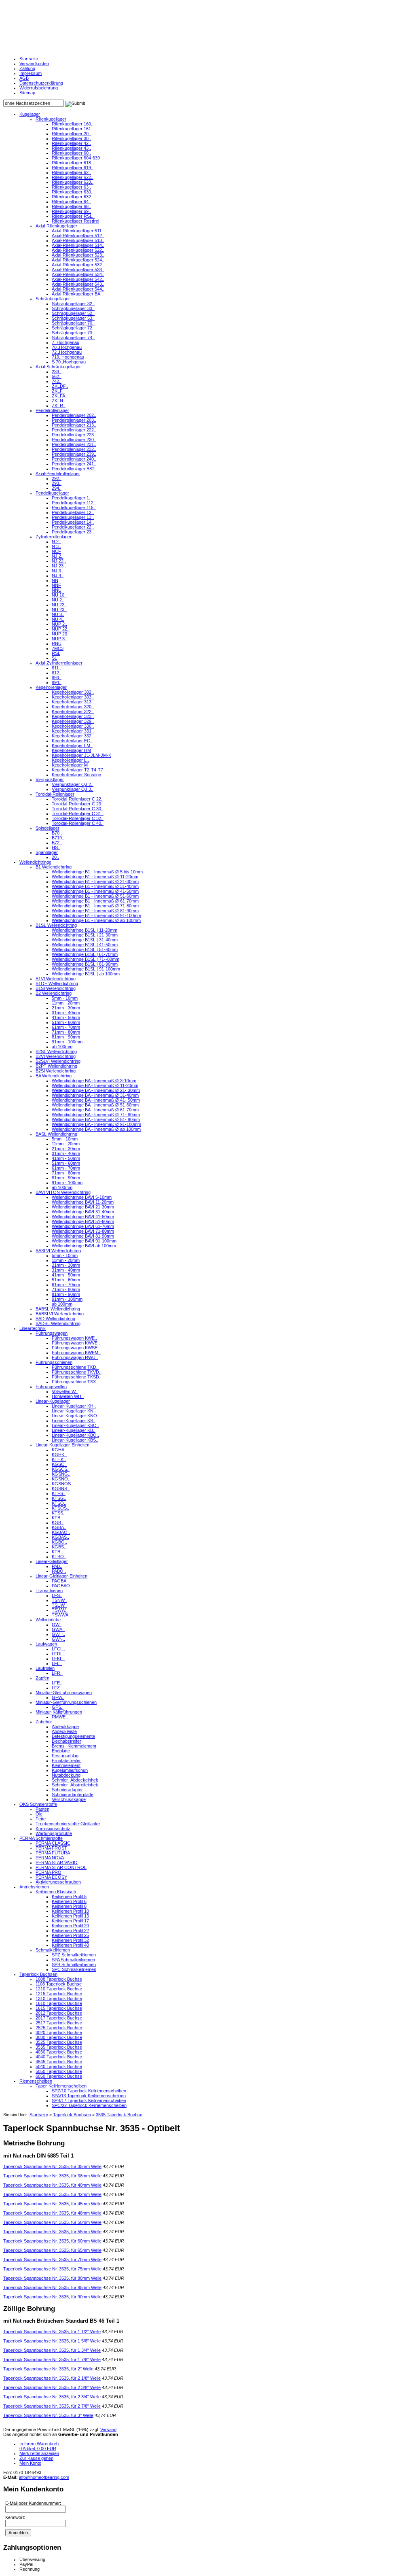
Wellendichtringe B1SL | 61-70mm (85, 954)
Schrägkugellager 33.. (73, 308)
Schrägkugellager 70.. (73, 323)
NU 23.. (59, 609)
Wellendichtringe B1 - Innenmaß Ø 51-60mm (95, 896)
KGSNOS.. (62, 1484)
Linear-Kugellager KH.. (74, 1406)
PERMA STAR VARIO (57, 1862)
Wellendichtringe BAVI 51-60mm (83, 1221)
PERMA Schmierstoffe (41, 1838)
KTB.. (57, 1552)
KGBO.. (59, 1542)
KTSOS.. (60, 1508)
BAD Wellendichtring (55, 1319)
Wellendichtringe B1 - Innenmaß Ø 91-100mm (96, 915)
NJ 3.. (58, 571)
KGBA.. (59, 1527)
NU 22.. (59, 605)
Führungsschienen (54, 1362)
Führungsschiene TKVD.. (77, 1372)
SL (54, 658)
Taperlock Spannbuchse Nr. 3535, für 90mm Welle (52, 2297)
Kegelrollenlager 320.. (73, 707)
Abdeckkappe (65, 1727)
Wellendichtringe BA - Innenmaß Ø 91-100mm (96, 1124)
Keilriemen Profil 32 (70, 1940)
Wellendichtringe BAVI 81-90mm (83, 1236)
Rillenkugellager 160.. (73, 124)
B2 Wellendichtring (54, 993)
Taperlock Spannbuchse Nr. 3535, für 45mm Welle (52, 2204)
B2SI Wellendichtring (56, 1071)
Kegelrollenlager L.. (70, 760)
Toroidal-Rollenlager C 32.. (78, 818)
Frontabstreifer (66, 1761)
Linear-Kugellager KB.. (74, 1430)
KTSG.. (59, 1498)
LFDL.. (58, 1654)
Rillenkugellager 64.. (71, 202)
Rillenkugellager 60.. (71, 153)
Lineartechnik (33, 1328)
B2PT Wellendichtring (56, 1066)
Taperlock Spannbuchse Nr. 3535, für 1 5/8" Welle (52, 2341)
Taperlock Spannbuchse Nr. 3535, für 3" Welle (48, 2415)
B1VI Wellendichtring (56, 979)
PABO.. (59, 1571)
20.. (55, 857)
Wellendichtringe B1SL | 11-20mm (84, 930)
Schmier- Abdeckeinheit (75, 1780)
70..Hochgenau (67, 347)
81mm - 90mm (66, 1037)
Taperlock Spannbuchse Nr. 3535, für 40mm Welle (52, 2185)
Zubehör (44, 1722)
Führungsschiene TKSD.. (77, 1377)
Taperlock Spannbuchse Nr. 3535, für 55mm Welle (52, 2232)
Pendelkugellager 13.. (73, 517)
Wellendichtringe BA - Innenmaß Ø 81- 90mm (96, 1119)
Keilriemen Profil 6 (69, 1901)
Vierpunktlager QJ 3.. (73, 789)
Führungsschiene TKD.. (75, 1367)
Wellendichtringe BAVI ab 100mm (84, 1246)
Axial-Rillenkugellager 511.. (78, 231)
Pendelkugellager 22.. (73, 527)
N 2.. (56, 542)
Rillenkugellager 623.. (73, 182)
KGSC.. (59, 1464)
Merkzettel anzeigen (39, 2453)
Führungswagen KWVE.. (76, 1343)
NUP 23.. (61, 634)
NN (55, 580)
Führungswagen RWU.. (75, 1357)
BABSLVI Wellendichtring (60, 1314)
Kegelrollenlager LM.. (72, 745)
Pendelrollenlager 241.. (74, 464)
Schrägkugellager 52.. (73, 313)
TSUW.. (59, 1605)
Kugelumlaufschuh (70, 1770)
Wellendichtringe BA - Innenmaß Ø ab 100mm (96, 1129)
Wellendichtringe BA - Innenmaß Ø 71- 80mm (96, 1115)
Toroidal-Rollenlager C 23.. (78, 804)
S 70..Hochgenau (69, 362)
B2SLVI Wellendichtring (58, 1061)
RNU (57, 643)
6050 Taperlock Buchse (59, 2076)
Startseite (29, 59)
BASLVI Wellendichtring (58, 1251)
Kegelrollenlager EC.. (72, 741)
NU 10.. (59, 595)
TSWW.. (60, 1610)
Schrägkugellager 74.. (73, 338)
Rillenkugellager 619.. (73, 168)
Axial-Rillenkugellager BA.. (77, 294)
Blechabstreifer (67, 1741)
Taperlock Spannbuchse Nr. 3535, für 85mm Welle (52, 2287)
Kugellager (30, 114)
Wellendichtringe (35, 862)
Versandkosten (34, 64)
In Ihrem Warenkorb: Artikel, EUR (40, 2446)
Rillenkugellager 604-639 (76, 158)
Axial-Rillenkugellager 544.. (78, 289)
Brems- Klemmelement (74, 1746)
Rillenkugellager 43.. (71, 148)
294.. (57, 488)
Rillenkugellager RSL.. (73, 216)
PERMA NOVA (50, 1858)
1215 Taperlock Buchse (59, 1994)
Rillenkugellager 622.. (73, 177)
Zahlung (27, 68)
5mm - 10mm (65, 998)
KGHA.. (59, 1450)
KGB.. (58, 1523)
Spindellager (48, 828)
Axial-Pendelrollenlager (58, 474)
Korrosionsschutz (53, 1828)
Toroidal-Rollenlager (55, 794)
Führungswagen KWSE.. (76, 1348)
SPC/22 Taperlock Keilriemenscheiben (89, 2105)
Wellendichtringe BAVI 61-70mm (83, 1226)
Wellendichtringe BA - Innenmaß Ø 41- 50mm (96, 1100)
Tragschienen (49, 1591)
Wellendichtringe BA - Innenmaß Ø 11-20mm (95, 1085)
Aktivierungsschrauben (58, 1882)
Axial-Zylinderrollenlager (59, 663)
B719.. (58, 838)
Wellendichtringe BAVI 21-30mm (83, 1207)
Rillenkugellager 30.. (71, 138)
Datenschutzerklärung (41, 83)
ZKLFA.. (60, 396)
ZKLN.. (59, 401)
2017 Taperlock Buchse (59, 2018)
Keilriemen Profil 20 (70, 1926)
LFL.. (57, 1663)
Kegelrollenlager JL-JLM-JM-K (81, 755)
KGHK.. (59, 1455)
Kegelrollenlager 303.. (73, 697)
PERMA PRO (49, 1872)
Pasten (42, 1809)
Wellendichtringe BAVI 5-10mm (82, 1197)
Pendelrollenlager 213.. (74, 425)
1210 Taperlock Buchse (59, 1989)
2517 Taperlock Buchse (59, 2023)
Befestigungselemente (73, 1736)
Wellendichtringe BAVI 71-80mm (83, 1231)
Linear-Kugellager (53, 1401)
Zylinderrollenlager (54, 537)
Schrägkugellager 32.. (73, 304)
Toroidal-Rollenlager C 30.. (78, 809)
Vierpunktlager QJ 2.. (73, 784)
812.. (57, 673)
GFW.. (58, 1697)
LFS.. (57, 1595)
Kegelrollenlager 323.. (73, 716)
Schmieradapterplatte (73, 1794)
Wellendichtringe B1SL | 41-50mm (85, 945)
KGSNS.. (61, 1489)
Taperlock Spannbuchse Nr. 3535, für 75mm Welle (52, 2269)
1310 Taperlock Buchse (59, 1998)
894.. (57, 682)
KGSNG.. (61, 1474)
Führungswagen (52, 1333)
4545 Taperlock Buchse (59, 2062)
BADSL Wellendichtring (58, 1323)
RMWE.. (60, 1717)
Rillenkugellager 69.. (71, 211)
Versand (108, 2429)
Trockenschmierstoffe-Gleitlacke (68, 1824)
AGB (24, 78)
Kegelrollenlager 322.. (73, 711)
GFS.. (58, 1707)
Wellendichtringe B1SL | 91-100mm (86, 969)
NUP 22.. (61, 629)
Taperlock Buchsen (38, 1974)
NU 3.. (58, 614)
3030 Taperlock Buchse (59, 2037)
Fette (41, 1819)
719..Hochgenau (68, 357)
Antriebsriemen (34, 1887)
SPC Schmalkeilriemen (74, 1969)
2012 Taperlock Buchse (59, 2013)
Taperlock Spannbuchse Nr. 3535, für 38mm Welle (52, 2176)
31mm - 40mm (66, 1013)
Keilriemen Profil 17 (70, 1921)
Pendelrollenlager (52, 410)
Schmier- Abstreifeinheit (75, 1785)
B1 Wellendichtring (54, 867)
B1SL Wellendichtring (56, 925)
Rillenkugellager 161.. (73, 129)
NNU (57, 590)
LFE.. (57, 1683)
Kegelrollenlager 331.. (73, 731)
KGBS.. (59, 1547)
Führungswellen (51, 1387)
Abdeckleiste (64, 1731)
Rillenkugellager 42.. (71, 143)
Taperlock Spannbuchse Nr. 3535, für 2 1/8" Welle (52, 2378)
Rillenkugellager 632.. (73, 197)
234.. (57, 372)
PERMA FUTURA (53, 1853)
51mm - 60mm (66, 1022)
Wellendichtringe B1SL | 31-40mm (85, 940)
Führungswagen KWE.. (74, 1338)
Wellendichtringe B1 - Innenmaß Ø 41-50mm (95, 891)
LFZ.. (57, 1688)
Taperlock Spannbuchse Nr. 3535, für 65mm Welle (52, 2250)
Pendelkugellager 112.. (74, 503)
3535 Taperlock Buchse (59, 2047)
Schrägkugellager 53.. (73, 318)
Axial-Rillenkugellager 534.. (78, 274)
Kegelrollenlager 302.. (73, 692)
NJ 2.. (58, 556)
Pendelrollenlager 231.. (74, 444)
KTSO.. (59, 1503)
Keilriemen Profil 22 (70, 1930)
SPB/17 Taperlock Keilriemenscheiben (89, 2100)
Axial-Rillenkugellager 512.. (78, 236)
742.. (57, 381)
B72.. (57, 843)
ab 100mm (62, 1047)
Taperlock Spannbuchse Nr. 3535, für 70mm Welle (52, 2260)
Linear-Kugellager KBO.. (75, 1435)
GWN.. (58, 1639)
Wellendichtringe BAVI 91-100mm (84, 1241)
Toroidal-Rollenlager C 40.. (78, 823)
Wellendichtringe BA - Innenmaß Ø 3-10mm (94, 1081)
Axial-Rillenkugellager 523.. (78, 255)
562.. (57, 376)
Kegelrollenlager (51, 687)
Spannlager (47, 852)
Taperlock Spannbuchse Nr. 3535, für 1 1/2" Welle (52, 2332)
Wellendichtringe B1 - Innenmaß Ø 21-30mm (95, 881)
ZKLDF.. (60, 386)
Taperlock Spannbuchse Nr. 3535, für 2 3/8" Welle (52, 2387)
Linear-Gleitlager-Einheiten (61, 1576)
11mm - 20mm (66, 1003)
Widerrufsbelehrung (39, 88)
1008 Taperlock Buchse (59, 1979)
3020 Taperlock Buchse (59, 2032)
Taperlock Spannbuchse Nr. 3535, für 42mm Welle (52, 2194)
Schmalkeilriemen (53, 1950)
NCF (56, 551)
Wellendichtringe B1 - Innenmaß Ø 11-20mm (95, 877)
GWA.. (58, 1629)
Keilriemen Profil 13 (70, 1916)
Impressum (31, 73)
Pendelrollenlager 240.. (74, 459)
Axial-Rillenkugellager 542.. (78, 279)
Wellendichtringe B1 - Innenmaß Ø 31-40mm (95, 886)
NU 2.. (58, 600)
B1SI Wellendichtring (56, 988)
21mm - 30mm (66, 1008)
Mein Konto (30, 2463)
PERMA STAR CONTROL (61, 1867)
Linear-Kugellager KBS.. (75, 1440)
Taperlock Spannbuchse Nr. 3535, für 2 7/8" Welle (52, 2406)
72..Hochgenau (67, 352)
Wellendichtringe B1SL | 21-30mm (85, 935)
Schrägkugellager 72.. (73, 328)
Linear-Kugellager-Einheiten (62, 1445)
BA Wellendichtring (54, 1076)
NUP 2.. (59, 624)
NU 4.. (58, 619)
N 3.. (56, 546)
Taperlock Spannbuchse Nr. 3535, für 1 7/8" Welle (52, 2359)
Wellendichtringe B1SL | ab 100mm (86, 974)
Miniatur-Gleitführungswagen (64, 1693)
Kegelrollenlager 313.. (73, 702)
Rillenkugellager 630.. (73, 192)
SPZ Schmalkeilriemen (74, 1955)
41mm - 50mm (66, 1017)
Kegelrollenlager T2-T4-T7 (77, 770)
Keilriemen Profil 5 (69, 1896)
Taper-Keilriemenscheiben (61, 2086)
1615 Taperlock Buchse (59, 2008)
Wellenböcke (48, 1620)
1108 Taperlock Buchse (59, 1984)
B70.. (57, 833)
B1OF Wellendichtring (57, 983)
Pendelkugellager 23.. (73, 532)
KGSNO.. (61, 1479)
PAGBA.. (60, 1581)
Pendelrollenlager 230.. (74, 440)
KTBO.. (59, 1557)
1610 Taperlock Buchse (59, 2003)
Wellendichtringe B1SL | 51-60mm (85, 949)
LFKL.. (58, 1659)
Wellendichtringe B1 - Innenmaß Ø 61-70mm (95, 901)
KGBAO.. (61, 1532)
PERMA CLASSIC (53, 1843)
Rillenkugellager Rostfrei (75, 221)
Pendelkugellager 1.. (72, 498)
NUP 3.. (59, 639)
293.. (57, 483)
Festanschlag (65, 1756)
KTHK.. (59, 1459)
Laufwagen (46, 1644)
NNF (56, 585)
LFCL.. (58, 1649)
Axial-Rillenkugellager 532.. (78, 265)
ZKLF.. (58, 391)
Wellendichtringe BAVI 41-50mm (83, 1217)
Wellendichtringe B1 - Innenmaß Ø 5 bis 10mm (97, 872)
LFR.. (57, 1673)
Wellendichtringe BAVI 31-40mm (83, 1212)
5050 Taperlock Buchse (59, 2071)
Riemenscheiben (36, 2081)
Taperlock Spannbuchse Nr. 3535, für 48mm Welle (52, 2213)
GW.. (57, 1625)
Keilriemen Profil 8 (69, 1906)
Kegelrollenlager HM (71, 750)
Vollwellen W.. (65, 1391)
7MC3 (58, 648)
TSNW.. (59, 1600)
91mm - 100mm (67, 1042)
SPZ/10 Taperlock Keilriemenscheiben (89, 2091)
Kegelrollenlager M (70, 765)
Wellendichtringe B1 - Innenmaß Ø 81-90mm (95, 911)
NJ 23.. (59, 566)
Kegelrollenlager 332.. (73, 736)
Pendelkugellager (52, 493)
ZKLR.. (59, 406)
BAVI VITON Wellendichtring (63, 1192)
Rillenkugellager (51, 119)
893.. (57, 677)
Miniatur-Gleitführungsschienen (66, 1702)
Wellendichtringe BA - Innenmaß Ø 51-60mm (95, 1105)
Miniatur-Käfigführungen (59, 1712)
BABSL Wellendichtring (58, 1309)
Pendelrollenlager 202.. (74, 415)
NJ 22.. (59, 561)
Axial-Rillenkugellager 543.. (78, 284)
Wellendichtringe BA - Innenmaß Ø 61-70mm (95, 1110)
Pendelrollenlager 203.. (74, 420)
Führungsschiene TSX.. (75, 1382)
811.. (56, 668)
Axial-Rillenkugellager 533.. (78, 270)
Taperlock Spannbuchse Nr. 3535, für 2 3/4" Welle (52, 2397)
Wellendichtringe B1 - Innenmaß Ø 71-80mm (95, 906)
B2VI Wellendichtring (56, 1056)
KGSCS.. (61, 1469)
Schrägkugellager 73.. (73, 333)
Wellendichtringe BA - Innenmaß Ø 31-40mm (95, 1095)
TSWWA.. (61, 1615)
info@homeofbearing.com (44, 2477)
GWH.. (58, 1634)
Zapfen (42, 1678)
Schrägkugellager (53, 299)
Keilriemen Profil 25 (70, 1935)
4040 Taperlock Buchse (59, 2057)
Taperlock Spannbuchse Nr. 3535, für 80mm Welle (52, 2278)
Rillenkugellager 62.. (71, 172)
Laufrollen (45, 1668)
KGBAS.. (60, 1537)
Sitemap (27, 93)
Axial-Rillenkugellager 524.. (78, 260)
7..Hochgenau (65, 342)
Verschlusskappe (69, 1799)
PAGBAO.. (62, 1586)
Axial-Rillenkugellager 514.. (78, 245)
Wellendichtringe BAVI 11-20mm (83, 1202)
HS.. (56, 847)
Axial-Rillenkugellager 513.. (78, 240)
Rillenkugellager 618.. (73, 163)
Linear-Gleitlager (52, 1561)
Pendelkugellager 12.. (73, 512)
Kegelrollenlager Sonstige (76, 775)
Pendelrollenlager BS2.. (74, 469)
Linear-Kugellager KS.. (74, 1421)
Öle (39, 1814)
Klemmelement (66, 1765)
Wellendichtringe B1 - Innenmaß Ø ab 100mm (96, 920)
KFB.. (57, 1518)
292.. (57, 478)
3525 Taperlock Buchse (59, 2042)
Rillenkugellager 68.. (71, 206)
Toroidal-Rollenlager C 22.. (78, 799)
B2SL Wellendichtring (56, 1051)
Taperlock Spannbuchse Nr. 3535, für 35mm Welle (52, 2166)
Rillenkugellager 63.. (71, 187)
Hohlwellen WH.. (68, 1396)
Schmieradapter (67, 1790)
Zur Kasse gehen (36, 2458)
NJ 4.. (58, 576)
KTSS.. (59, 1513)
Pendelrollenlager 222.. (74, 430)
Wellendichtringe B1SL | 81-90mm (85, 964)
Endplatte (61, 1751)
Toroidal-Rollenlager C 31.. (78, 813)
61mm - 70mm (66, 1027)
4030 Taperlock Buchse (59, 2052)
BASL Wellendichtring (56, 1134)
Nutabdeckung (66, 1775)
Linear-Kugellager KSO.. (75, 1425)
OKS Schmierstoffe (38, 1804)
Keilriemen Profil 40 (70, 1945)
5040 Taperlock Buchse (59, 2066)
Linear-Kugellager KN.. (74, 1411)
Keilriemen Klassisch (56, 1892)
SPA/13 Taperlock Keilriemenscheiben (89, 2096)
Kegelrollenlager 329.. (73, 721)
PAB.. (57, 1566)
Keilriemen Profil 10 (70, 1911)
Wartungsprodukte (54, 1833)
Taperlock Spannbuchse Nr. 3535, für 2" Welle (48, 2369)
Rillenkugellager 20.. (71, 134)
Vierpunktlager (50, 779)
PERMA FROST (51, 1848)
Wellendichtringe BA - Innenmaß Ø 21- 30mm (96, 1090)
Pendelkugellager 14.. (73, 522)
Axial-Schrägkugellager (58, 367)
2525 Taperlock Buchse (59, 2028)
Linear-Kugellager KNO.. (76, 1416)
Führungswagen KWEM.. (76, 1353)
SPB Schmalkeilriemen (74, 1964)
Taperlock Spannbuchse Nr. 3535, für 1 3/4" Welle (52, 2350)
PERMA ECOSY (51, 1877)
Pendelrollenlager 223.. (74, 435)
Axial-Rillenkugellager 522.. (78, 250)
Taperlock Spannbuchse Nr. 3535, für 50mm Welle (52, 2222)
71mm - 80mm (66, 1032)
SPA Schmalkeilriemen (73, 1960)
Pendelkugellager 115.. (74, 508)
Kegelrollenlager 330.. (73, 726)
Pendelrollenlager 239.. (74, 454)
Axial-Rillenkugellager (56, 226)
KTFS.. (59, 1493)
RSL (56, 653)
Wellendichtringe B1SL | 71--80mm (86, 959)
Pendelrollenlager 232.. (74, 449)
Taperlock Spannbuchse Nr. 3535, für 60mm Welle (52, 2241)
